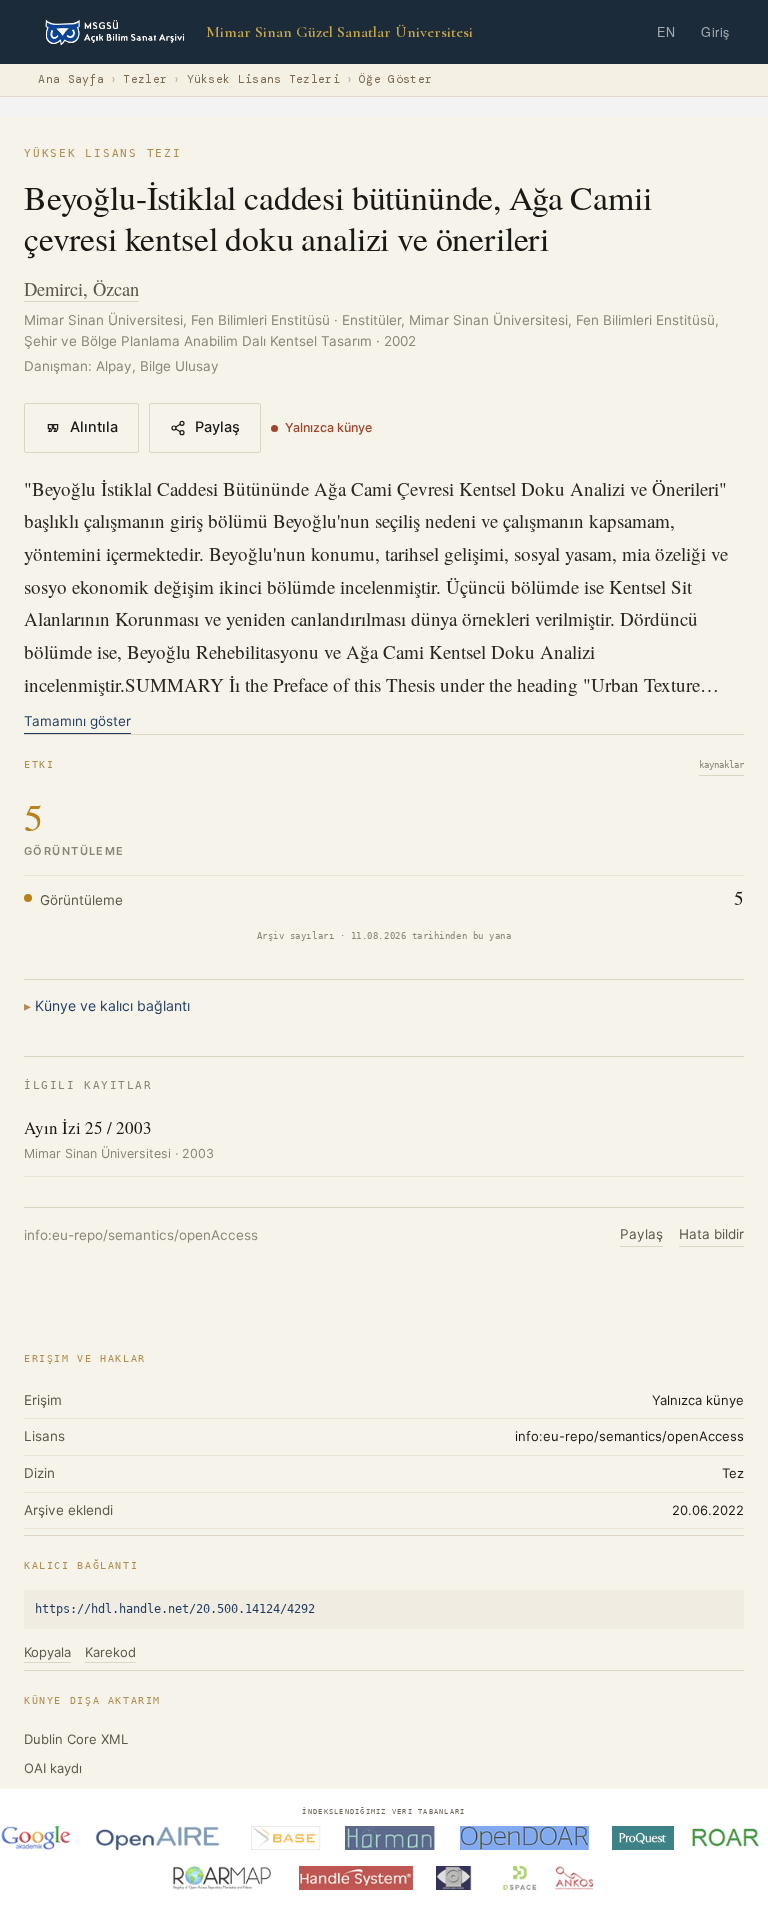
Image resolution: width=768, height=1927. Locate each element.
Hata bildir (711, 1234)
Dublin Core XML (76, 1739)
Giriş (715, 32)
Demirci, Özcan (81, 288)
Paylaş (217, 427)
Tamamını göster (77, 721)
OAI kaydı (53, 1768)
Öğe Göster (395, 79)
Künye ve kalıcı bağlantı (112, 1005)
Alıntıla (94, 427)
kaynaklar (721, 765)
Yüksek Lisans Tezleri (263, 79)
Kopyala (47, 1652)
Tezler (145, 79)
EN (666, 32)
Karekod (110, 1652)
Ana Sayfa (71, 79)
